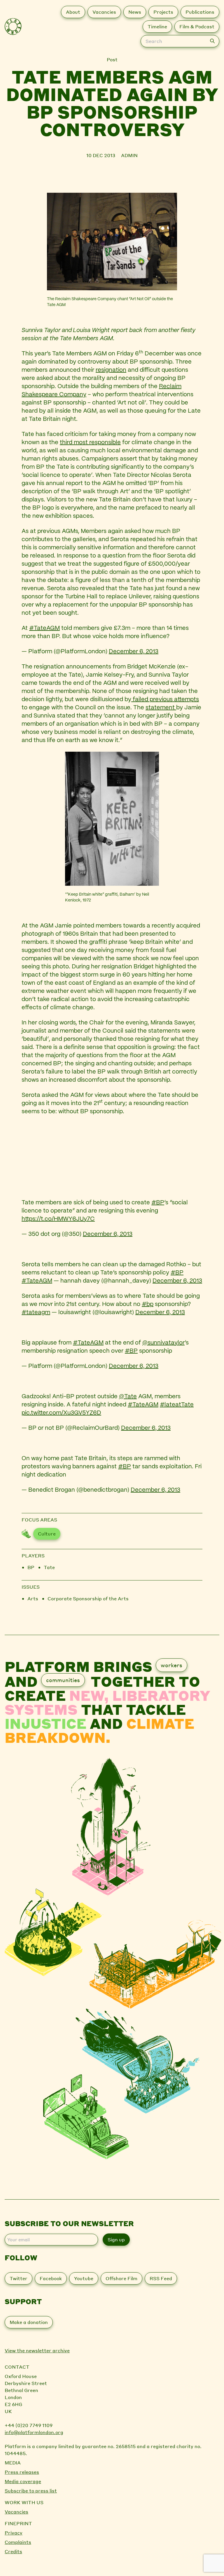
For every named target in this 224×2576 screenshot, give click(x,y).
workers (171, 1665)
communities (63, 1680)
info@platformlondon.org (34, 2432)
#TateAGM (44, 628)
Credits (13, 2551)
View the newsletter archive (37, 2350)
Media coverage (23, 2481)
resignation (111, 370)
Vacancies (16, 2512)
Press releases (22, 2472)
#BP (158, 1203)
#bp (148, 1304)
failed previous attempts (165, 700)
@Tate (128, 1397)
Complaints (18, 2542)
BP (31, 1567)
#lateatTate (177, 1405)
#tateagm (36, 1313)
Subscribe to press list (31, 2491)
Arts (33, 1598)
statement (161, 708)
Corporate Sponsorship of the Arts (88, 1598)
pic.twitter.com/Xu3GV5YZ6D (61, 1413)
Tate (49, 1567)
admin (129, 155)
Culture (47, 1534)
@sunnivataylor (163, 1343)
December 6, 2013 (134, 652)
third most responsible (90, 443)
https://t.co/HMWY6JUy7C (58, 1219)
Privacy (14, 2533)
